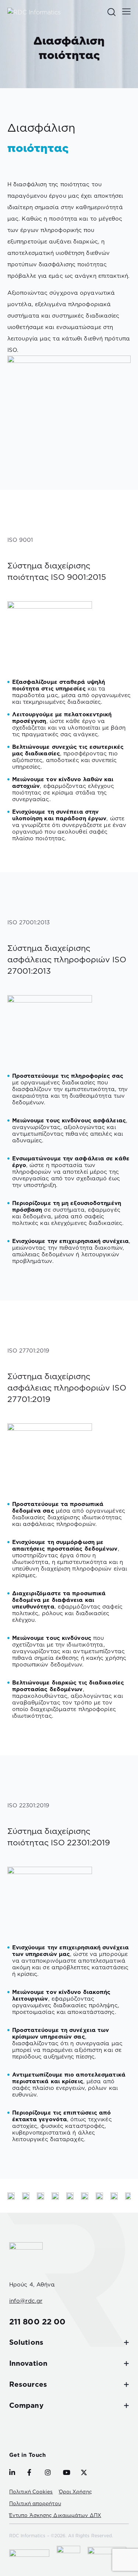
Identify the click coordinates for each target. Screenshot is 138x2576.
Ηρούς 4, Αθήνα (32, 2284)
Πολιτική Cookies (31, 2492)
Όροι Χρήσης (75, 2492)
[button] (126, 11)
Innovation (28, 2363)
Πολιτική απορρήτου (35, 2503)
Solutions (26, 2342)
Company (26, 2405)
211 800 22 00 (37, 2321)
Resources (28, 2384)
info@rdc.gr (26, 2301)
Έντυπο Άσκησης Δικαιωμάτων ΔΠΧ (55, 2515)
